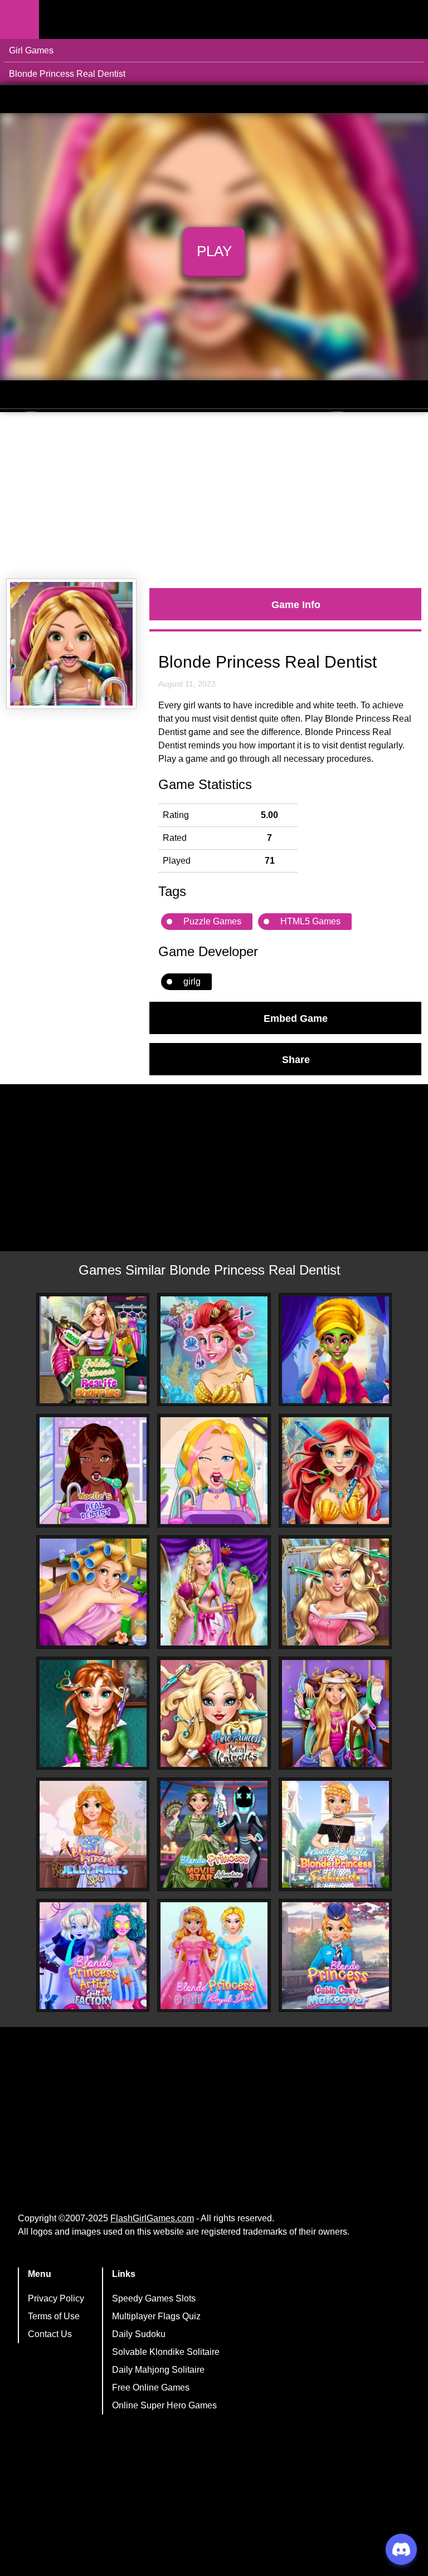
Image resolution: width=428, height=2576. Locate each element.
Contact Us (50, 2334)
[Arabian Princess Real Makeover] (335, 1350)
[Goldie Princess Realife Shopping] (93, 1350)
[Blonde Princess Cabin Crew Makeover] (335, 1956)
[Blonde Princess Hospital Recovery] (335, 1713)
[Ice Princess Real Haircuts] (93, 1713)
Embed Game (296, 1018)
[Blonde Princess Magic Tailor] (214, 1592)
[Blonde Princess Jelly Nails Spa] (93, 1834)
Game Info (296, 604)
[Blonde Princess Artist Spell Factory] (93, 1956)
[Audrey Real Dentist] (214, 1471)
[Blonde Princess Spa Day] (93, 1592)
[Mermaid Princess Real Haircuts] (335, 1471)
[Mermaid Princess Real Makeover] (214, 1350)
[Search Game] (410, 22)
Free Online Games (151, 2388)
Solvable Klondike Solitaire (166, 2352)
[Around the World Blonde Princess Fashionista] (335, 1834)
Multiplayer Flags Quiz (156, 2316)
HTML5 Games (310, 921)
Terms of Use (54, 2316)
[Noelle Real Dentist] (93, 1471)
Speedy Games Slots (154, 2298)
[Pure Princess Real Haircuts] (214, 1713)
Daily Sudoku (139, 2334)
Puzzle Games (212, 921)
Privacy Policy (56, 2298)
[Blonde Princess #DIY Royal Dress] (214, 1956)
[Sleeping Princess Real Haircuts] (335, 1592)
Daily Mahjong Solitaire (158, 2370)
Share (296, 1059)
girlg (192, 981)
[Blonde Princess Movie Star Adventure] (214, 1834)
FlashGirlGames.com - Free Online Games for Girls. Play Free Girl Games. (109, 19)
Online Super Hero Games (164, 2405)
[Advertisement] (214, 496)
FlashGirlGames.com (152, 2218)
